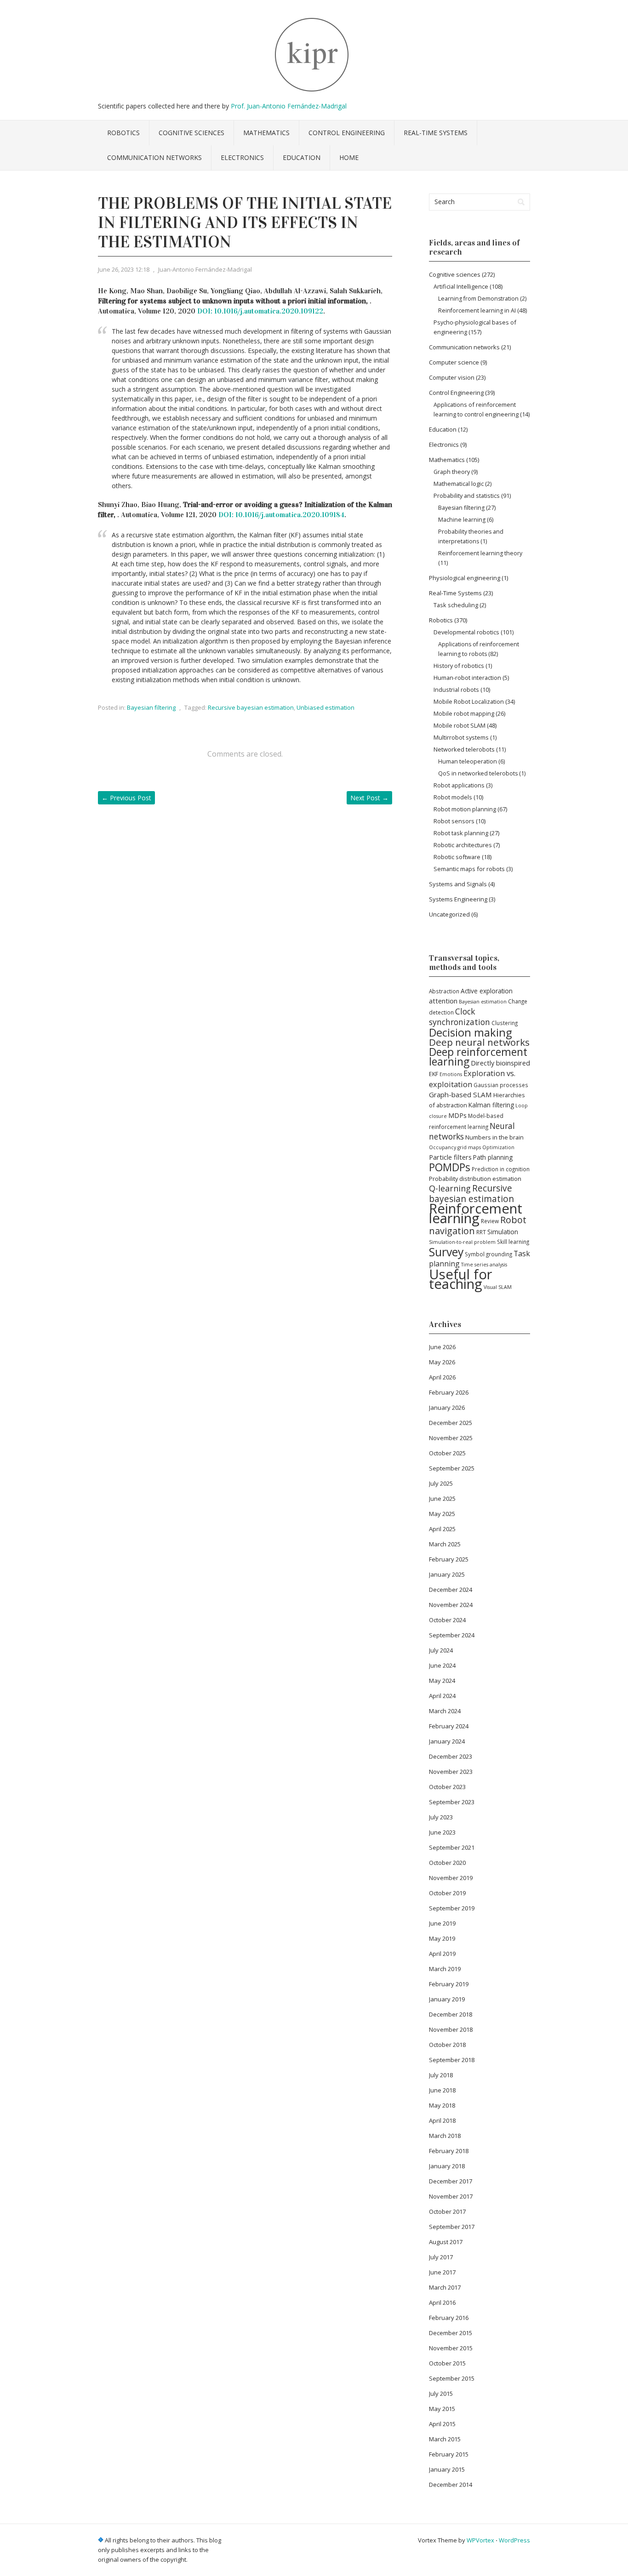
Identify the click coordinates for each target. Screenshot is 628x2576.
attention (443, 1001)
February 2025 (449, 1559)
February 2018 (449, 2151)
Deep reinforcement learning (478, 1057)
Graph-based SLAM (460, 1094)
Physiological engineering (465, 578)
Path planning (493, 1157)
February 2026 (449, 1392)
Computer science (454, 362)
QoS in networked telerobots (478, 773)
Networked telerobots (464, 749)
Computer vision (452, 377)
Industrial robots (456, 690)
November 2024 (451, 1605)
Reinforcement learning (476, 1213)
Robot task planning (461, 833)
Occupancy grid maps (455, 1147)
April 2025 (442, 1529)
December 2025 (451, 1423)
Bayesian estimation (483, 1002)
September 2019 (452, 1908)
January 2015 (447, 2469)
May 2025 (442, 1514)
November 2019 (451, 1878)
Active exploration (487, 991)
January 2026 (447, 1408)
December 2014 (451, 2485)
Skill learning (513, 1242)
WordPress (514, 2540)
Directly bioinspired (500, 1063)
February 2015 (449, 2454)
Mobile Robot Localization (469, 701)
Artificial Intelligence (461, 286)
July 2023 (441, 1817)
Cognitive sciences (191, 133)
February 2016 (449, 2318)
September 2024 (452, 1635)
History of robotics (459, 666)
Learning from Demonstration (478, 299)
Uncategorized (449, 914)
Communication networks (154, 157)
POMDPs (450, 1167)
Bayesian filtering (151, 707)
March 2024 (445, 1711)
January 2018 (447, 2166)
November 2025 (451, 1438)
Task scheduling (456, 605)
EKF (434, 1074)
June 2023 (442, 1832)
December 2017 (451, 2181)
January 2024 (447, 1741)
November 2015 (451, 2348)
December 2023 (451, 1756)
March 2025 (445, 1544)
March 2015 (445, 2439)
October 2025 (447, 1453)
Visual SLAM (498, 1287)
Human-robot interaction (467, 678)
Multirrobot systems (461, 737)
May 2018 (442, 2105)
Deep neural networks (479, 1042)
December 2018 (451, 2014)
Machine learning (462, 520)
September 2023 (452, 1802)
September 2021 (452, 1847)
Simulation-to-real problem (462, 1242)
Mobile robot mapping (464, 713)
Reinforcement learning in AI (477, 311)
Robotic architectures (463, 845)
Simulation (503, 1232)
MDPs (457, 1115)
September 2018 (452, 2060)
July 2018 (441, 2075)
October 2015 (447, 2363)
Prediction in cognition (501, 1169)
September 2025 (452, 1468)
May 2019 (442, 1938)
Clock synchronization (460, 1017)
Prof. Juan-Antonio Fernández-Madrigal (289, 106)
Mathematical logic (459, 484)
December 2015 (451, 2333)
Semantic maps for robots (469, 869)
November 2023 (451, 1772)
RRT (481, 1232)
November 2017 (451, 2196)
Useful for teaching (461, 1279)
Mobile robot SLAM (460, 725)
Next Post (369, 798)
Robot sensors (454, 821)
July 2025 (441, 1483)
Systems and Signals (458, 884)
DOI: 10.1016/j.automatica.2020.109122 (260, 311)
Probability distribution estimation (475, 1179)
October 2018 (447, 2045)
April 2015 (442, 2424)
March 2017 (445, 2287)
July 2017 (441, 2257)
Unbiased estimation (325, 707)
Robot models (453, 797)
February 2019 (449, 1984)
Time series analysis (484, 1265)
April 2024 (442, 1696)
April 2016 (442, 2302)
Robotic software (457, 857)
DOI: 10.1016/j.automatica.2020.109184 (281, 515)
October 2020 (447, 1863)
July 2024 (441, 1650)
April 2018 (442, 2120)
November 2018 (451, 2029)
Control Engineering (347, 133)
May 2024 (442, 1681)
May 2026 (442, 1362)
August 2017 (446, 2242)
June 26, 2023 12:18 (124, 269)
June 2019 (442, 1923)
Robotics (123, 133)
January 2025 (447, 1574)
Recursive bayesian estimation (251, 707)
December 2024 (451, 1590)
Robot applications (459, 785)
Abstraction (444, 991)
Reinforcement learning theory (480, 553)
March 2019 (445, 1969)
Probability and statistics (467, 496)
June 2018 (442, 2090)
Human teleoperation (468, 761)
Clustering (505, 1023)
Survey (446, 1252)
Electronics (242, 157)
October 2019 (447, 1893)
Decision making (470, 1032)
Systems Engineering (458, 899)
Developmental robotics (466, 632)
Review (490, 1221)
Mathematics (266, 133)
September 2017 (452, 2227)
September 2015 (452, 2378)
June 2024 (442, 1665)
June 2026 (442, 1347)
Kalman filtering (491, 1105)
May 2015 (442, 2409)
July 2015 (441, 2394)
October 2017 (447, 2211)
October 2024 (447, 1620)
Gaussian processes (501, 1085)
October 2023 (447, 1787)
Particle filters (450, 1157)
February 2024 (449, 1726)
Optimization (498, 1147)
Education (302, 157)
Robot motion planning (465, 809)
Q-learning (450, 1188)
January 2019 (447, 1999)
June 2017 (442, 2272)
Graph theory (452, 472)
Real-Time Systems (436, 133)
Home (349, 157)
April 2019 (442, 1954)
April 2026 (442, 1377)
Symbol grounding (488, 1254)
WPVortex (480, 2540)
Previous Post (126, 798)
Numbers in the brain (494, 1137)
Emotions (451, 1074)
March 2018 (445, 2136)
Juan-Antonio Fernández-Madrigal (205, 269)
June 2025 (442, 1499)
